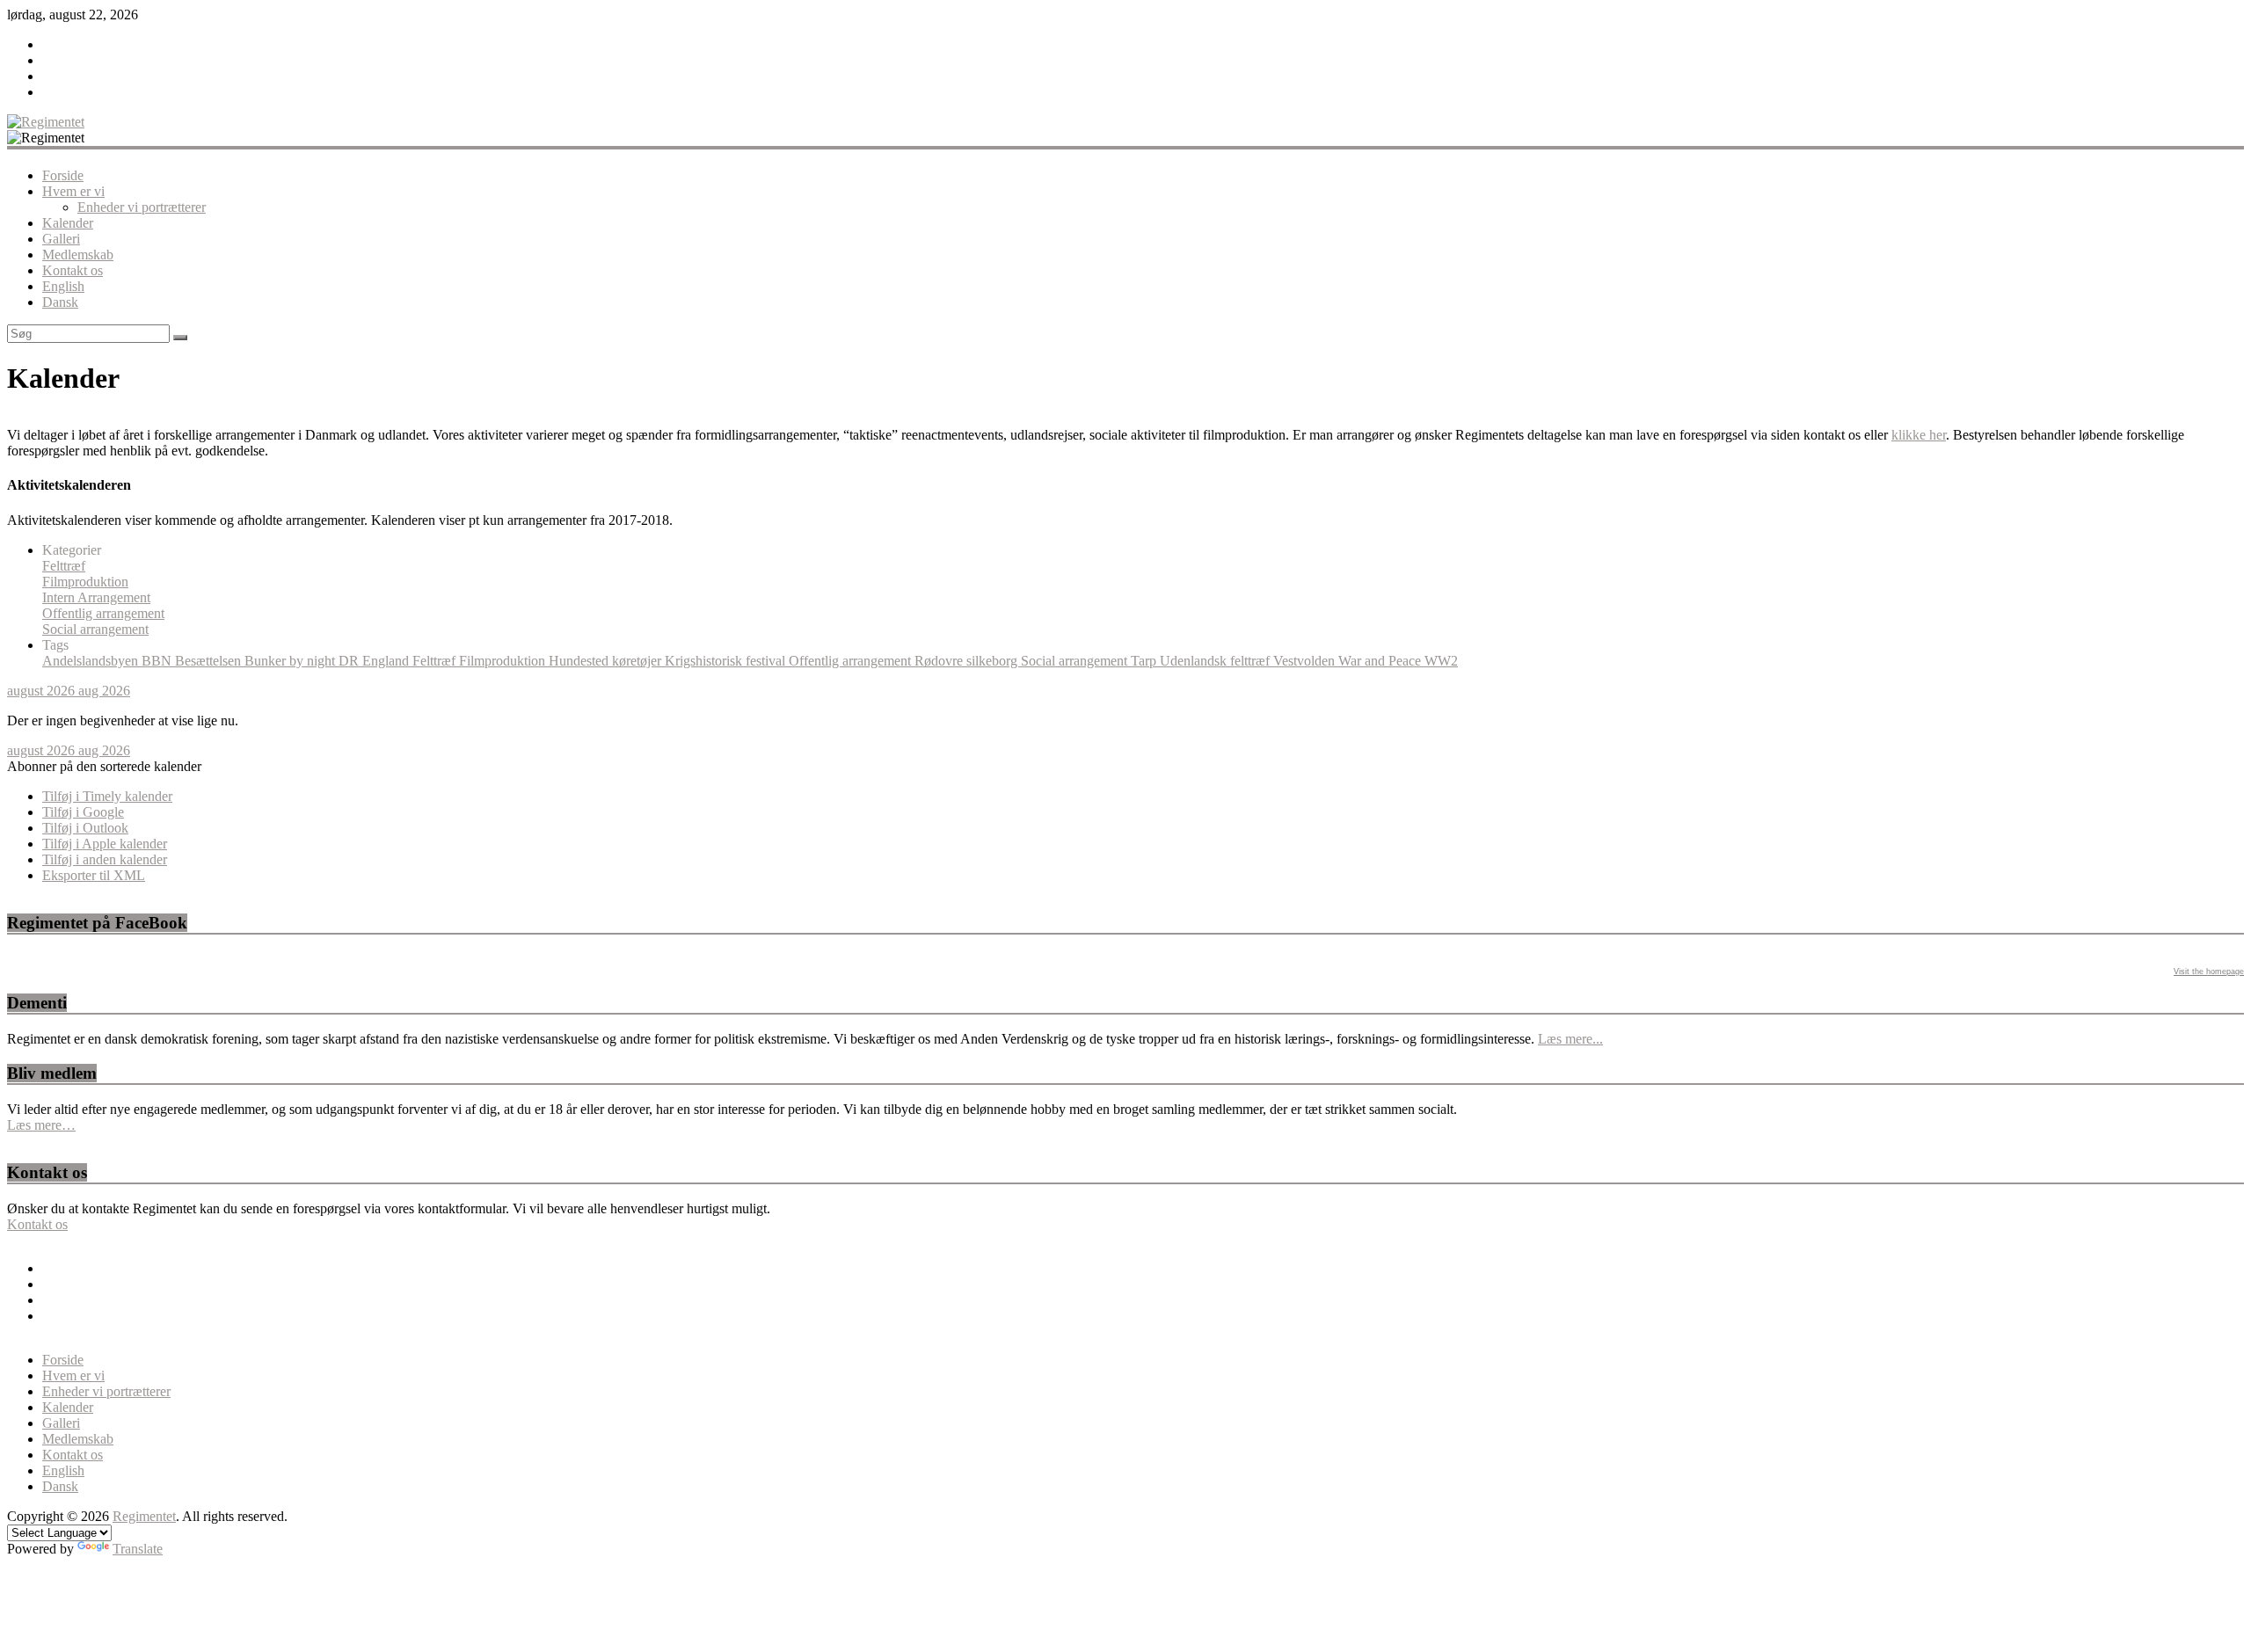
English (63, 286)
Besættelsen (210, 661)
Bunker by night (291, 661)
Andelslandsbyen (92, 661)
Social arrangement (95, 629)
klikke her (1919, 435)
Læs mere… (41, 1125)
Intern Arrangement (96, 597)
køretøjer (638, 661)
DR (350, 661)
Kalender (68, 223)
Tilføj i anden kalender (105, 859)
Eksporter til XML (94, 875)
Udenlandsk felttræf (1217, 661)
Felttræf (64, 566)
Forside (63, 175)
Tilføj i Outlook (85, 828)
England (387, 661)
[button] (104, 766)
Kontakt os (73, 270)
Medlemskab (78, 255)
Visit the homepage (2209, 972)
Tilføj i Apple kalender (105, 844)
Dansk (60, 302)
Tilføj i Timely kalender (107, 796)
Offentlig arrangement (103, 613)
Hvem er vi (73, 191)
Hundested (580, 661)
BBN (158, 661)
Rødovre (940, 661)
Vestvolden (1306, 661)
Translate (138, 1549)
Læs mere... (1570, 1039)
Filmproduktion (85, 582)
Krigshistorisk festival (727, 661)
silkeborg (994, 661)
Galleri (61, 239)
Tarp (1145, 661)
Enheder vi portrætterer (142, 207)
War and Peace (1381, 661)
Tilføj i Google (83, 812)
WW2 (1441, 661)
